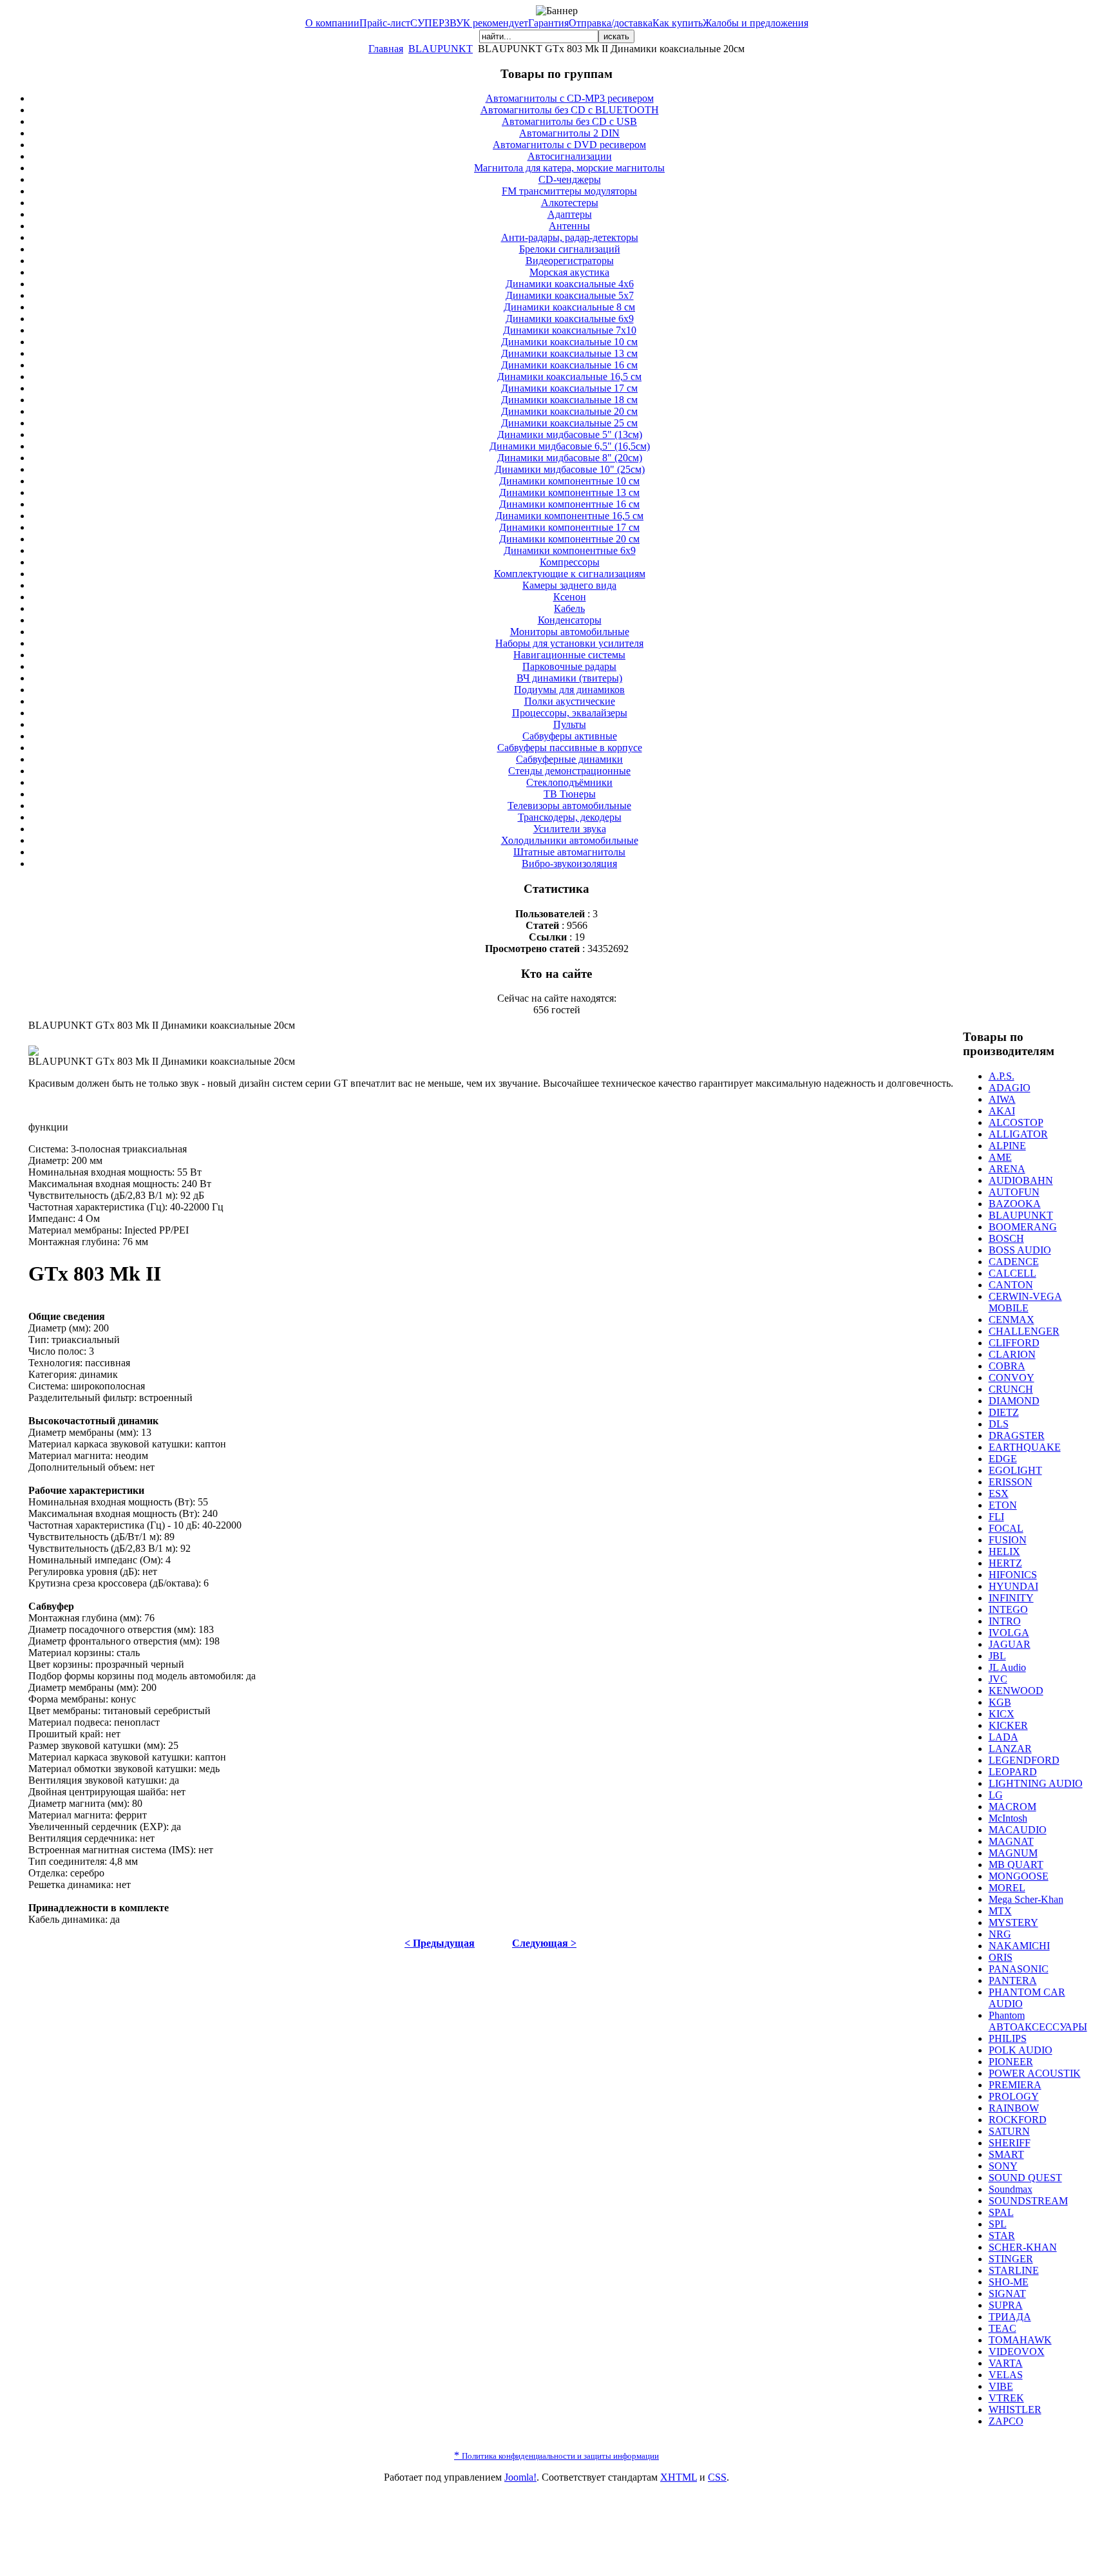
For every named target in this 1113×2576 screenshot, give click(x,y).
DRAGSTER (1017, 1436)
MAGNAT (1011, 1841)
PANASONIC (1019, 1969)
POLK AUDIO (1021, 2050)
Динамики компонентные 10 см (569, 481)
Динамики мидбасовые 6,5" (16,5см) (570, 446)
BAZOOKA (1015, 1204)
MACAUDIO (1018, 1830)
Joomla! (520, 2477)
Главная (386, 49)
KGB (1000, 1702)
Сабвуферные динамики (569, 759)
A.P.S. (1002, 1076)
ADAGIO (1010, 1088)
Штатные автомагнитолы (569, 852)
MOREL (1007, 1888)
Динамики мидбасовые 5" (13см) (570, 434)
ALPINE (1007, 1146)
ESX (999, 1493)
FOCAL (1006, 1528)
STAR (1002, 2236)
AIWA (1002, 1099)
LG (996, 1795)
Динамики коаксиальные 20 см (569, 411)
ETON (1003, 1505)
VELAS (1006, 2375)
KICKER (1008, 1725)
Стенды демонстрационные (569, 771)
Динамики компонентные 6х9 (570, 550)
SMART (1006, 2154)
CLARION (1012, 1354)
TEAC (1003, 2328)
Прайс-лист (385, 23)
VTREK (1006, 2398)
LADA (1004, 1737)
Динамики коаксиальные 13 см (569, 353)
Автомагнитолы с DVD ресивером (569, 145)
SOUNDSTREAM (1028, 2201)
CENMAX (1012, 1320)
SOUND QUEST (1025, 2178)
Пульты (570, 724)
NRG (1000, 1934)
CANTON (1011, 1285)
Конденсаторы (570, 620)
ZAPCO (1006, 2421)
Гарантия (548, 23)
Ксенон (570, 597)
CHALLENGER (1024, 1331)
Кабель (569, 608)
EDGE (1003, 1459)
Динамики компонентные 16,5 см (569, 516)
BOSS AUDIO (1020, 1250)
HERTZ (1005, 1563)
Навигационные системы (569, 655)
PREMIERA (1015, 2085)
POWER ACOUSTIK (1035, 2073)
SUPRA (1006, 2305)
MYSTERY (1013, 1922)
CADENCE (1014, 1262)
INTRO (1005, 1621)
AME (1000, 1157)
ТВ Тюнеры (570, 794)
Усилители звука (570, 829)
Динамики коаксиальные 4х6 (570, 284)
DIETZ (1004, 1412)
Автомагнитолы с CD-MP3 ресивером (570, 98)
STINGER (1011, 2259)
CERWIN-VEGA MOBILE (1025, 1302)
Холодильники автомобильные (570, 840)
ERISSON (1011, 1482)
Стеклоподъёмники (569, 782)
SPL (998, 2224)
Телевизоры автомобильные (569, 806)
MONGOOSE (1019, 1876)
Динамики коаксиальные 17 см (569, 388)
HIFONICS (1013, 1575)
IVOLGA (1009, 1633)
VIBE (1001, 2386)
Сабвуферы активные (570, 736)
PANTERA (1013, 1980)
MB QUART (1016, 1865)
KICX (1002, 1714)
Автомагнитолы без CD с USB (569, 121)
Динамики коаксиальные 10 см (569, 342)
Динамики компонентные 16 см (569, 504)
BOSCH (1006, 1238)
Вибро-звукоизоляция (569, 863)
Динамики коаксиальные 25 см (569, 423)
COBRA (1007, 1366)
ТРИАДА (1010, 2317)
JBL (997, 1656)
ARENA (1007, 1169)
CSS (717, 2477)
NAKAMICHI (1019, 1946)
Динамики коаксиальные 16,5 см (569, 377)
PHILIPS (1008, 2038)
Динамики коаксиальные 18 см (569, 400)
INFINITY (1011, 1598)
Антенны (569, 226)
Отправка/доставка (611, 23)
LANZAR (1010, 1749)
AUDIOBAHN (1021, 1180)
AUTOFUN (1014, 1192)
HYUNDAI (1013, 1586)
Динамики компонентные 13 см (569, 492)
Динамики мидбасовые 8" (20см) (570, 458)
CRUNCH (1011, 1389)
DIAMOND (1014, 1401)
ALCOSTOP (1016, 1122)
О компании (332, 23)
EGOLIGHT (1015, 1470)
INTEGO (1008, 1609)
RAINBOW (1014, 2108)
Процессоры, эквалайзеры (570, 713)
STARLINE (1014, 2270)
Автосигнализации (570, 156)
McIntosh (1008, 1818)
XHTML (679, 2477)
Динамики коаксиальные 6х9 (570, 319)
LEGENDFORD (1024, 1760)
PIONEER (1011, 2062)
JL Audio (1007, 1667)
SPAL (1001, 2212)
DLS (999, 1424)
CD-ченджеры (570, 179)
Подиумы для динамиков (569, 690)
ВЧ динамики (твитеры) (569, 678)
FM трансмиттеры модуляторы (569, 191)
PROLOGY (1014, 2096)
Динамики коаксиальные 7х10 (570, 330)
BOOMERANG (1023, 1227)
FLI (996, 1517)
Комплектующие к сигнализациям (570, 574)
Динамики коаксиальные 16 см (569, 365)
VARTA (1006, 2363)
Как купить (678, 23)
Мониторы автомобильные (570, 632)
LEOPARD (1013, 1772)
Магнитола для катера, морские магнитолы (569, 168)
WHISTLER (1015, 2409)
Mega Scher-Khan (1026, 1899)
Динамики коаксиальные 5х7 (570, 295)
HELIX (1004, 1551)
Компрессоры (570, 562)
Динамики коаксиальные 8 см (569, 307)
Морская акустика (569, 272)
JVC (998, 1679)
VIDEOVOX (1017, 2352)
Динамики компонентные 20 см (569, 539)
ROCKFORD (1018, 2120)
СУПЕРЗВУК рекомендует (469, 23)
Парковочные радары (569, 666)
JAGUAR (1010, 1644)
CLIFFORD (1014, 1343)
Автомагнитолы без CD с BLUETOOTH (570, 110)
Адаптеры (570, 214)
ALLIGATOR (1018, 1134)
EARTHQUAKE (1025, 1447)
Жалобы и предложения (756, 23)
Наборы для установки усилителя (569, 643)
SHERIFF (1010, 2143)
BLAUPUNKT (441, 49)
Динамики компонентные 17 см (569, 527)
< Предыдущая (440, 1943)
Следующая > (544, 1943)
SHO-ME (1009, 2282)
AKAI (1002, 1111)
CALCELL (1013, 1273)
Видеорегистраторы (570, 261)
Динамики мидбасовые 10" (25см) (570, 469)
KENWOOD (1016, 1691)
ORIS (1001, 1957)
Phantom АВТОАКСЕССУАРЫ (1038, 2021)
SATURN (1009, 2131)
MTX (1000, 1911)
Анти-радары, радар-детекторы (570, 237)
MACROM (1013, 1807)
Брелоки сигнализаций (570, 249)
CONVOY (1012, 1378)
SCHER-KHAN (1023, 2247)
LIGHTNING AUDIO (1036, 1783)
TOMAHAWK (1020, 2340)
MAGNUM (1013, 1853)
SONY (1003, 2166)
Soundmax (1011, 2189)
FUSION (1008, 1540)
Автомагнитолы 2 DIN (569, 133)
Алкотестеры (570, 203)
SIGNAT (1007, 2294)
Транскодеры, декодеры (570, 817)
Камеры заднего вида (569, 585)
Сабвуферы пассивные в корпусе (570, 748)
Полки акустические (570, 701)
